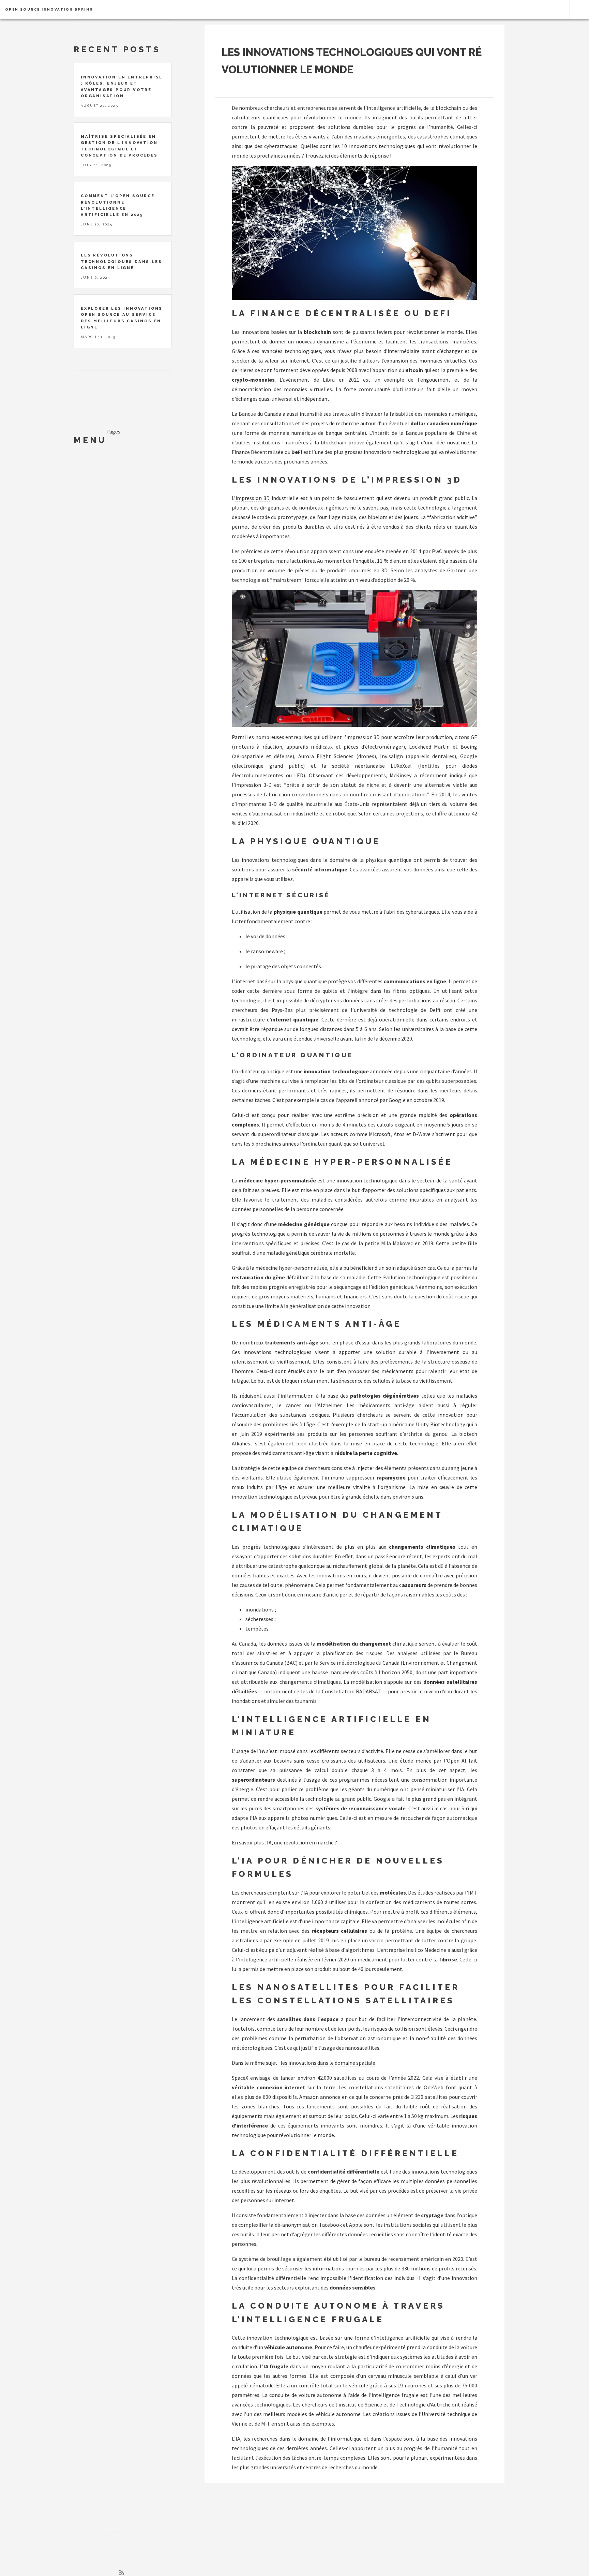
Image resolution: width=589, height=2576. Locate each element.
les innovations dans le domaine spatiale (328, 2063)
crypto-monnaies (253, 380)
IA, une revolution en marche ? (302, 1842)
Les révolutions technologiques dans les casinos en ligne (121, 261)
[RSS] (122, 2573)
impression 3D (253, 498)
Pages (113, 431)
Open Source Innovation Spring (49, 9)
